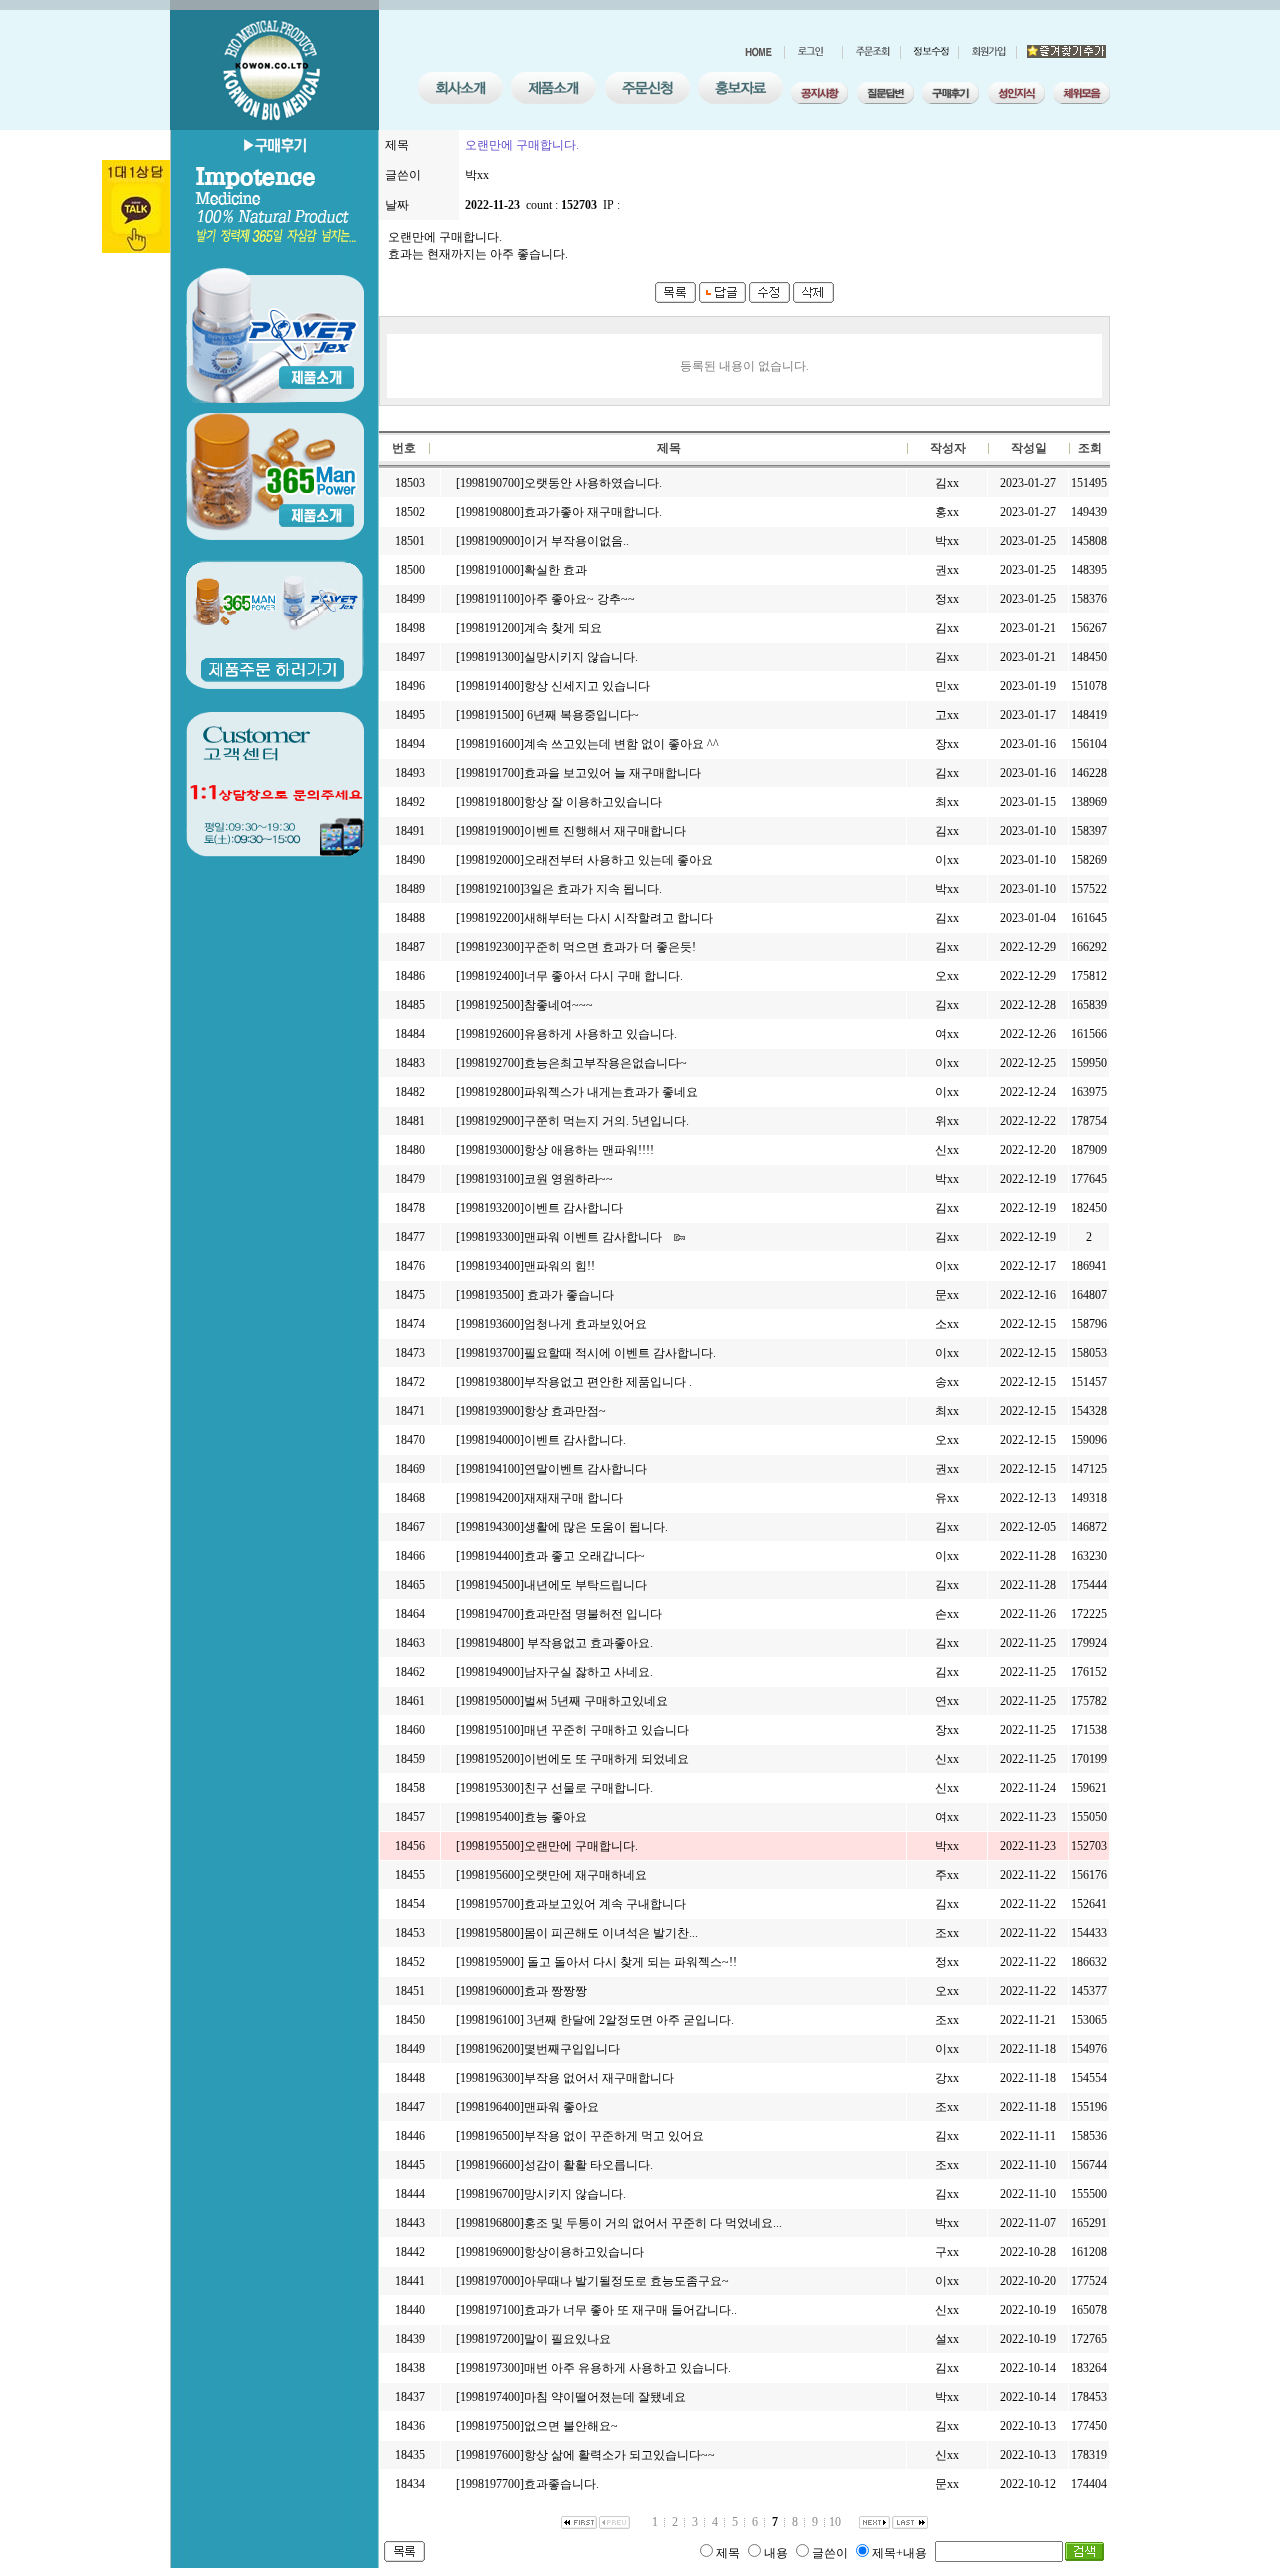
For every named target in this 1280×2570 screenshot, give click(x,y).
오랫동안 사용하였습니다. (593, 483)
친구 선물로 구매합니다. (588, 1788)
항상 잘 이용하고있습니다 (593, 802)
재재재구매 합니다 (573, 1498)
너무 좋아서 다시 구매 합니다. (603, 976)
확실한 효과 (555, 570)
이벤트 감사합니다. (575, 1440)
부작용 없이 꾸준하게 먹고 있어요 (614, 2136)
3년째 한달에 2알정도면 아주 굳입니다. (629, 2020)
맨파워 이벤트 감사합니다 (593, 1237)
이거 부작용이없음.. (576, 541)
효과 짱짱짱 (555, 1991)
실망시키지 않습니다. (581, 657)
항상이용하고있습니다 (584, 2252)
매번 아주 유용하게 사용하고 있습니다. (627, 2368)
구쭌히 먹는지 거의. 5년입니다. (606, 1121)
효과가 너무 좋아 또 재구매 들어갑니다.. (630, 2310)
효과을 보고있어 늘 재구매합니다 (612, 773)
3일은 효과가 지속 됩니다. (593, 889)
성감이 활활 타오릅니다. (588, 2165)
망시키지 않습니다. (575, 2194)
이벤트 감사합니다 (573, 1208)
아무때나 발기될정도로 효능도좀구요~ (626, 2281)
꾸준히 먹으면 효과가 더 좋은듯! (610, 947)
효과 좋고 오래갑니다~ (584, 1556)
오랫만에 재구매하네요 (585, 1875)
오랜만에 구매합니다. (581, 1846)
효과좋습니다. (561, 2484)
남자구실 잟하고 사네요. (588, 1672)
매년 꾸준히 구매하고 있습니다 (606, 1730)
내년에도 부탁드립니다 (585, 1585)
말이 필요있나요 (567, 2339)
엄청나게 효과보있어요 (585, 1324)
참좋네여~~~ (558, 1005)
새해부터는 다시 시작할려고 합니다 (618, 918)
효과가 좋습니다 (569, 1295)
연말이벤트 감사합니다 (585, 1469)
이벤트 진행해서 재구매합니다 (605, 831)
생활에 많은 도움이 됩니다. (596, 1527)
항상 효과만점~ (565, 1411)
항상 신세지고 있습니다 (587, 686)
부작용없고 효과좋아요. (588, 1643)
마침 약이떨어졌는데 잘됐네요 (605, 2397)
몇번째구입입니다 (572, 2049)
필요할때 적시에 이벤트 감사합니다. (620, 1353)
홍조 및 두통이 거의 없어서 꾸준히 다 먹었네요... (653, 2223)
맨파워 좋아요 (561, 2107)
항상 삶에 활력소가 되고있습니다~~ (619, 2455)
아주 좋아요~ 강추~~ (579, 599)
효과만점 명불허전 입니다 (593, 1614)
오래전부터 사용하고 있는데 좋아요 (618, 860)
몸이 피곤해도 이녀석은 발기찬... (611, 1933)
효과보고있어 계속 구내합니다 (605, 1904)
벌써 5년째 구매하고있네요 (596, 1701)
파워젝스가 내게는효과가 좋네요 (611, 1092)
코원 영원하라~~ (568, 1179)
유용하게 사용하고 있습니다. (600, 1034)
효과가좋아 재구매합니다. (593, 512)
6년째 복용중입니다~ (581, 715)
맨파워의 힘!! (559, 1266)
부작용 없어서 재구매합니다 (599, 2078)
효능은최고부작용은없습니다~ (605, 1063)
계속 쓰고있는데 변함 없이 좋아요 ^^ (621, 744)
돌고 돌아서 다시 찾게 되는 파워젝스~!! (630, 1962)
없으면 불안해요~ (571, 2426)
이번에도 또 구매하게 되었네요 (606, 1759)
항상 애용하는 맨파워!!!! (589, 1150)
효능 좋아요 (555, 1817)
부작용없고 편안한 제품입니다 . (608, 1382)
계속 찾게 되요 (563, 628)
